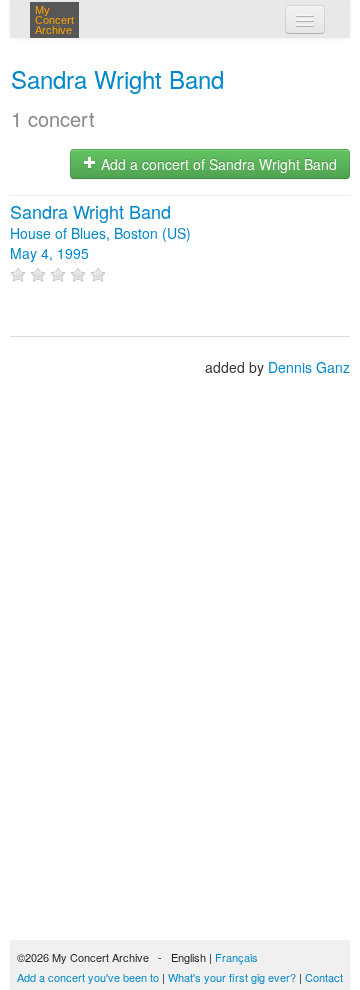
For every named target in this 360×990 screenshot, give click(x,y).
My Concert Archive (54, 20)
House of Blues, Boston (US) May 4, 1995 (100, 233)
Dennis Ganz (309, 367)
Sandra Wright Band (117, 78)
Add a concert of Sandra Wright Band (217, 164)
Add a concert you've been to (88, 977)
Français (236, 957)
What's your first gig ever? (232, 977)
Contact (324, 977)
